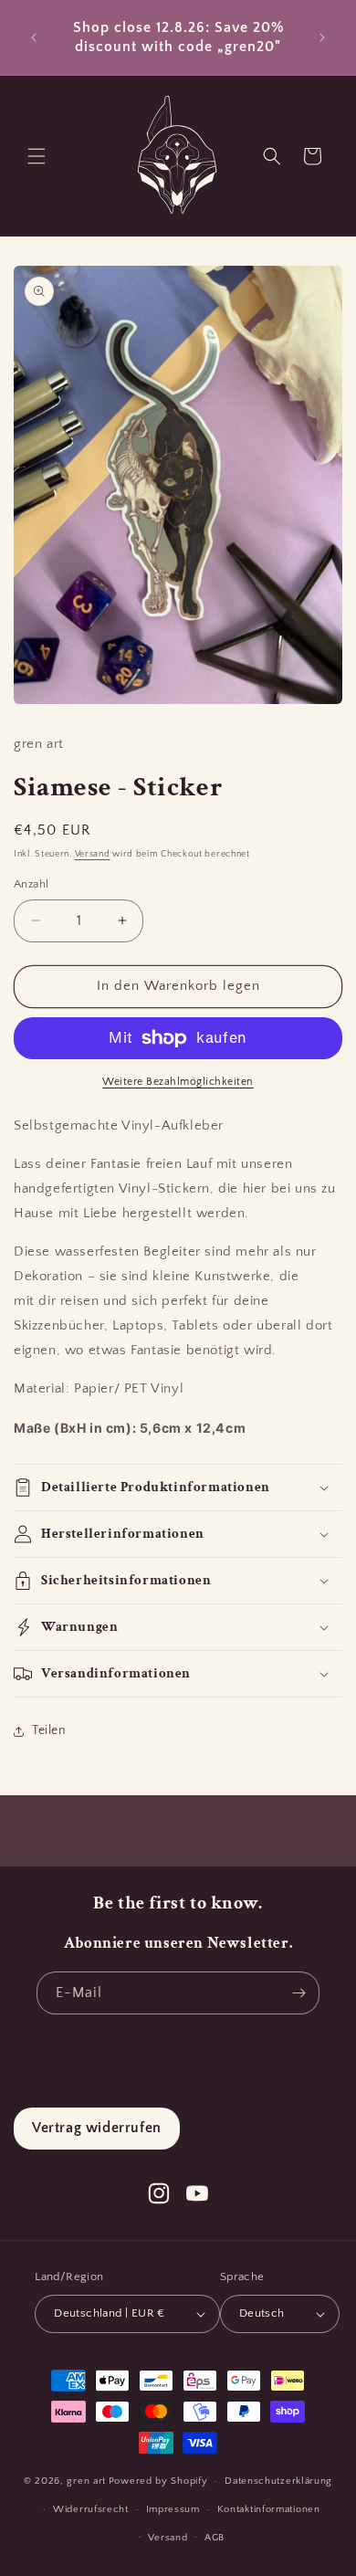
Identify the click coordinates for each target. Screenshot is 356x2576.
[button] (37, 156)
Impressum (173, 2509)
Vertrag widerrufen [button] (97, 2128)
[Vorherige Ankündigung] (34, 37)
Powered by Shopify (158, 2481)
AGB (215, 2538)
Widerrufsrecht (91, 2509)
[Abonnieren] (298, 1993)
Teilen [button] (49, 1730)
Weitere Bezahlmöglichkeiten (178, 1082)
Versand (93, 854)
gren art (86, 2481)
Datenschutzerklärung (278, 2481)
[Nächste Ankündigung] (322, 37)
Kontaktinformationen (269, 2509)
